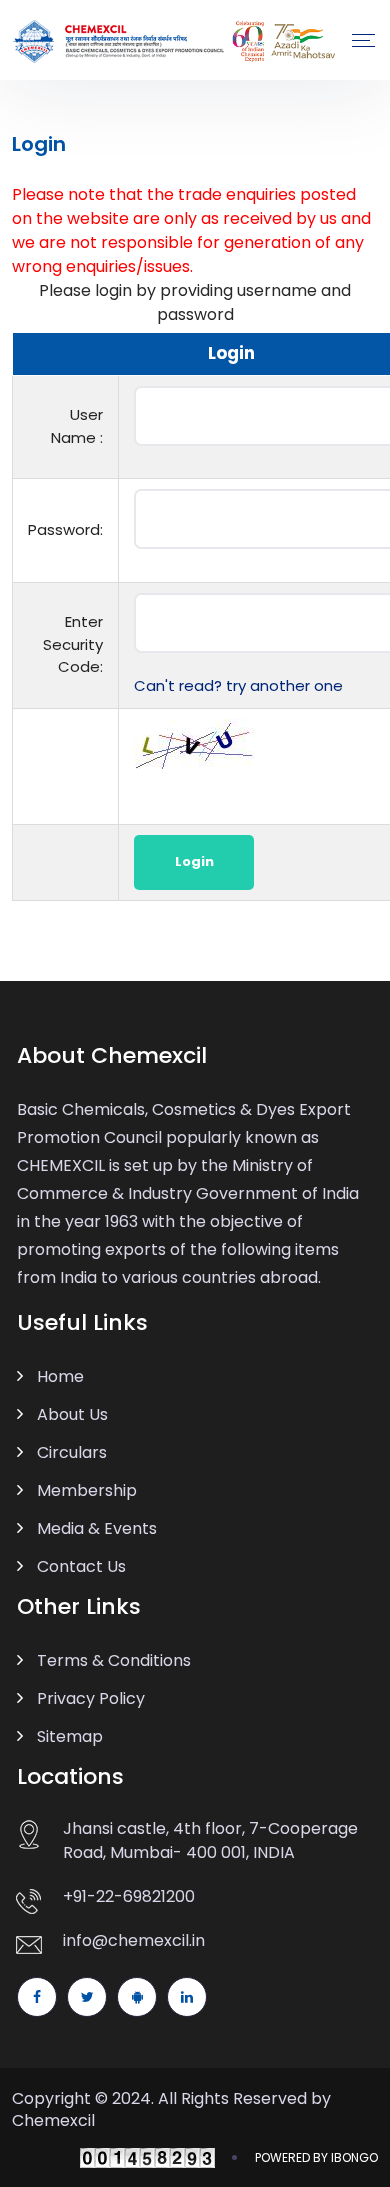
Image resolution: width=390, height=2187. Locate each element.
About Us (72, 1414)
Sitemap (70, 1736)
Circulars (72, 1452)
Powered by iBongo (316, 2157)
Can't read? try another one (238, 685)
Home (60, 1376)
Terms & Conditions (114, 1660)
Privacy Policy (91, 1698)
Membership (87, 1490)
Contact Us (81, 1566)
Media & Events (97, 1528)
